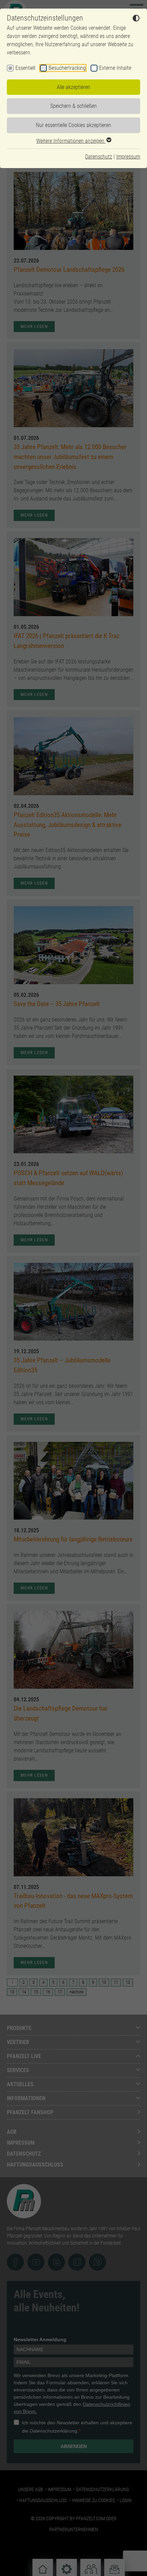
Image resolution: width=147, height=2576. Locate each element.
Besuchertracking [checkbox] (67, 68)
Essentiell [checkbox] (25, 68)
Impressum (128, 157)
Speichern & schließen (73, 106)
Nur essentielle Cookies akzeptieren (73, 125)
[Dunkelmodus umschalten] (136, 19)
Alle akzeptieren (73, 87)
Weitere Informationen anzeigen (71, 141)
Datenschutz (99, 157)
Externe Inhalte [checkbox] (115, 68)
